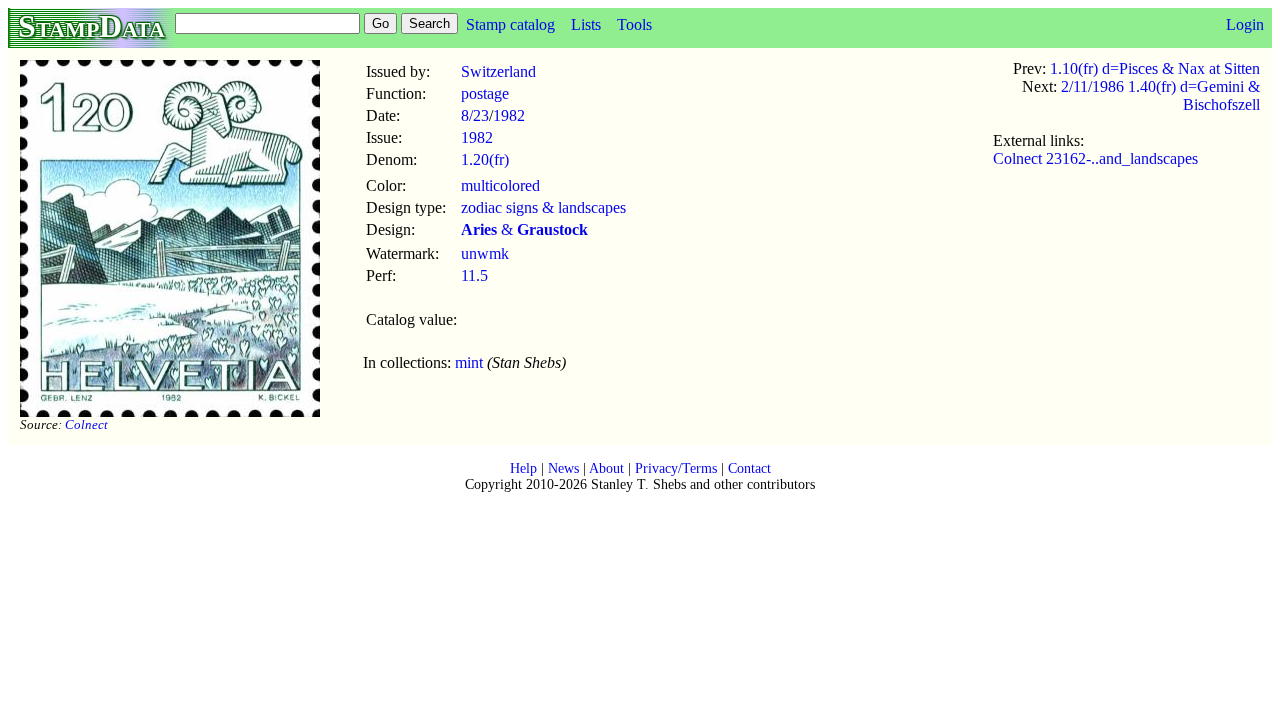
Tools (634, 24)
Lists (586, 24)
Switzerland (498, 71)
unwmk (485, 253)
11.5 (474, 275)
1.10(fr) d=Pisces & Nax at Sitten (1155, 68)
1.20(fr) (485, 159)
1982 (509, 115)
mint (469, 362)
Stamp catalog (510, 24)
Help (523, 468)
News (563, 468)
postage (485, 93)
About (606, 468)
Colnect (86, 424)
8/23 (475, 115)
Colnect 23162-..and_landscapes (1095, 158)
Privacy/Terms (676, 468)
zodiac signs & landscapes (543, 207)
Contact (749, 468)
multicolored (500, 185)
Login (1245, 24)
